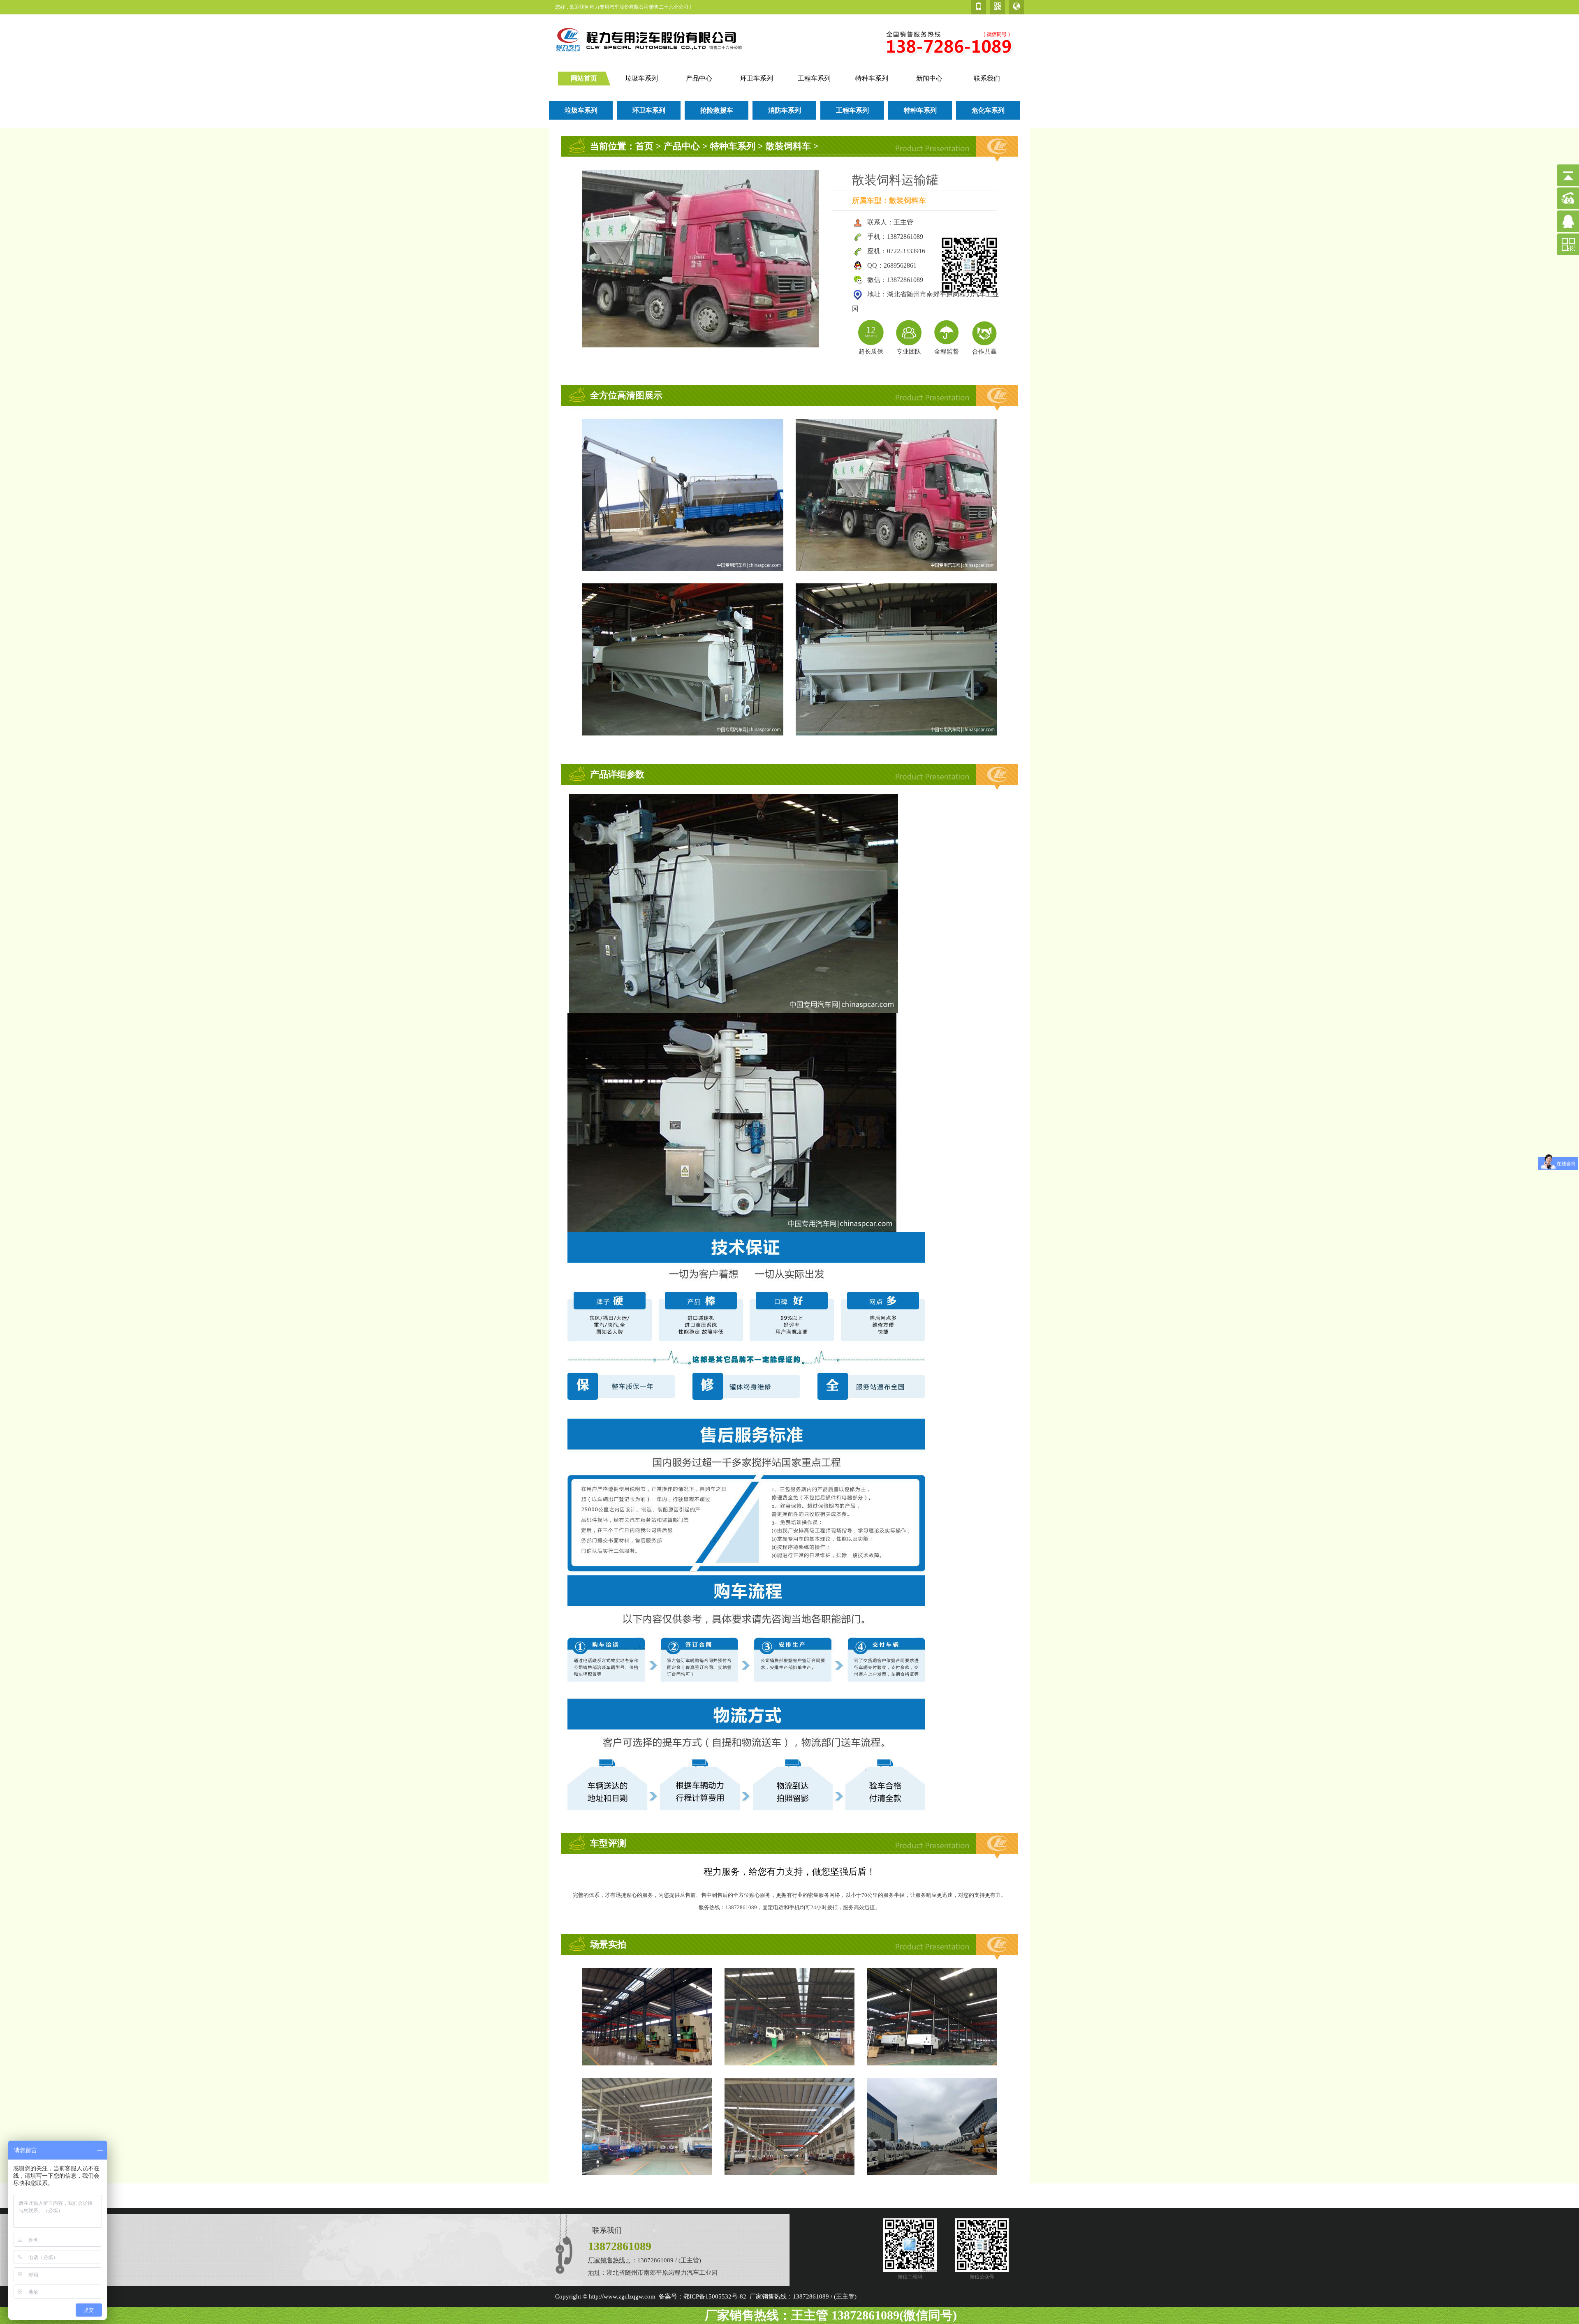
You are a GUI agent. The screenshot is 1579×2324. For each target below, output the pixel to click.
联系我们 (987, 78)
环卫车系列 (757, 78)
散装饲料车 (788, 146)
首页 (644, 146)
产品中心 (699, 78)
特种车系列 (872, 78)
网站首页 (584, 78)
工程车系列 (814, 78)
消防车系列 (785, 110)
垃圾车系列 (641, 78)
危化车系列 (988, 110)
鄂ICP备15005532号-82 (715, 2296)
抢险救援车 (717, 110)
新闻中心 (929, 78)
